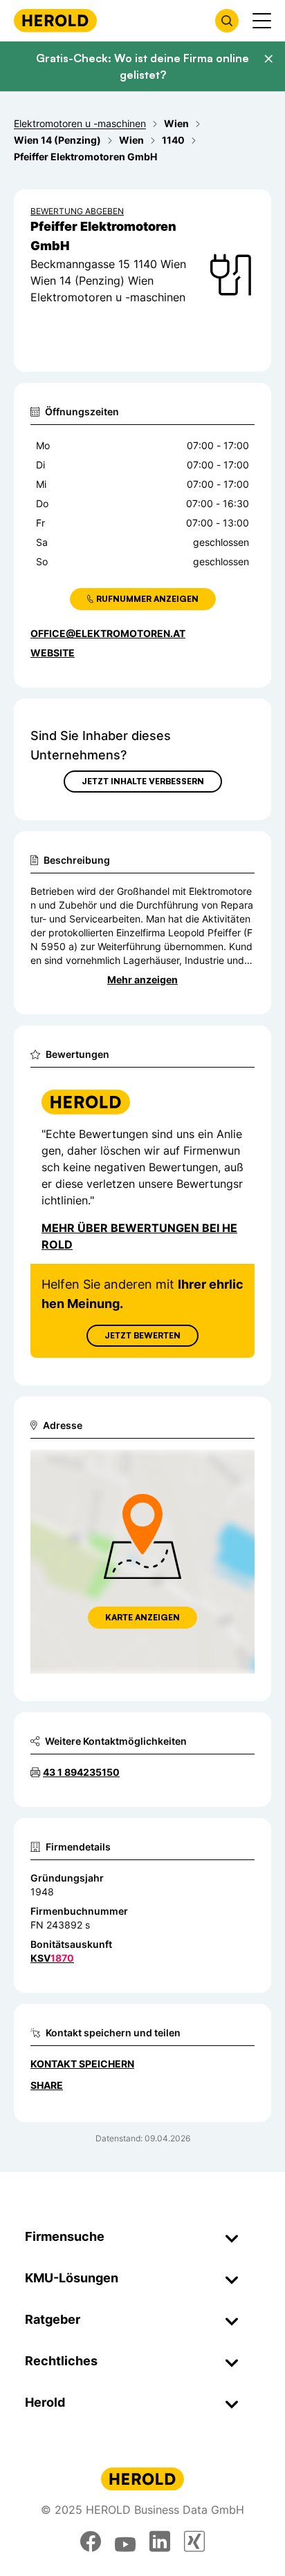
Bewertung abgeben (77, 211)
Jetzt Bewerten (142, 1335)
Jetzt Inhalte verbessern (143, 781)
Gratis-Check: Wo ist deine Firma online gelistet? (142, 66)
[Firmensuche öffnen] (227, 21)
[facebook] (91, 2541)
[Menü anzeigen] (262, 21)
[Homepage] (55, 20)
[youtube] (125, 2541)
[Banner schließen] (268, 59)
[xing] (194, 2541)
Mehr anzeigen (142, 979)
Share (47, 2085)
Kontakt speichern (82, 2064)
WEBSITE (53, 653)
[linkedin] (160, 2541)
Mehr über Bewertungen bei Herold (139, 1236)
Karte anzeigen (142, 1617)
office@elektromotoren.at (108, 633)
